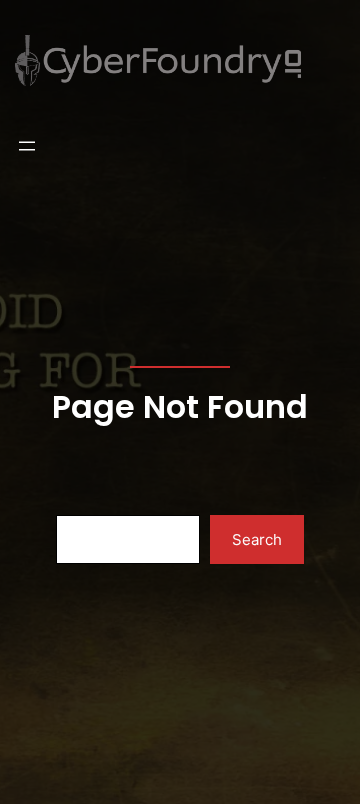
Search (257, 539)
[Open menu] (27, 146)
